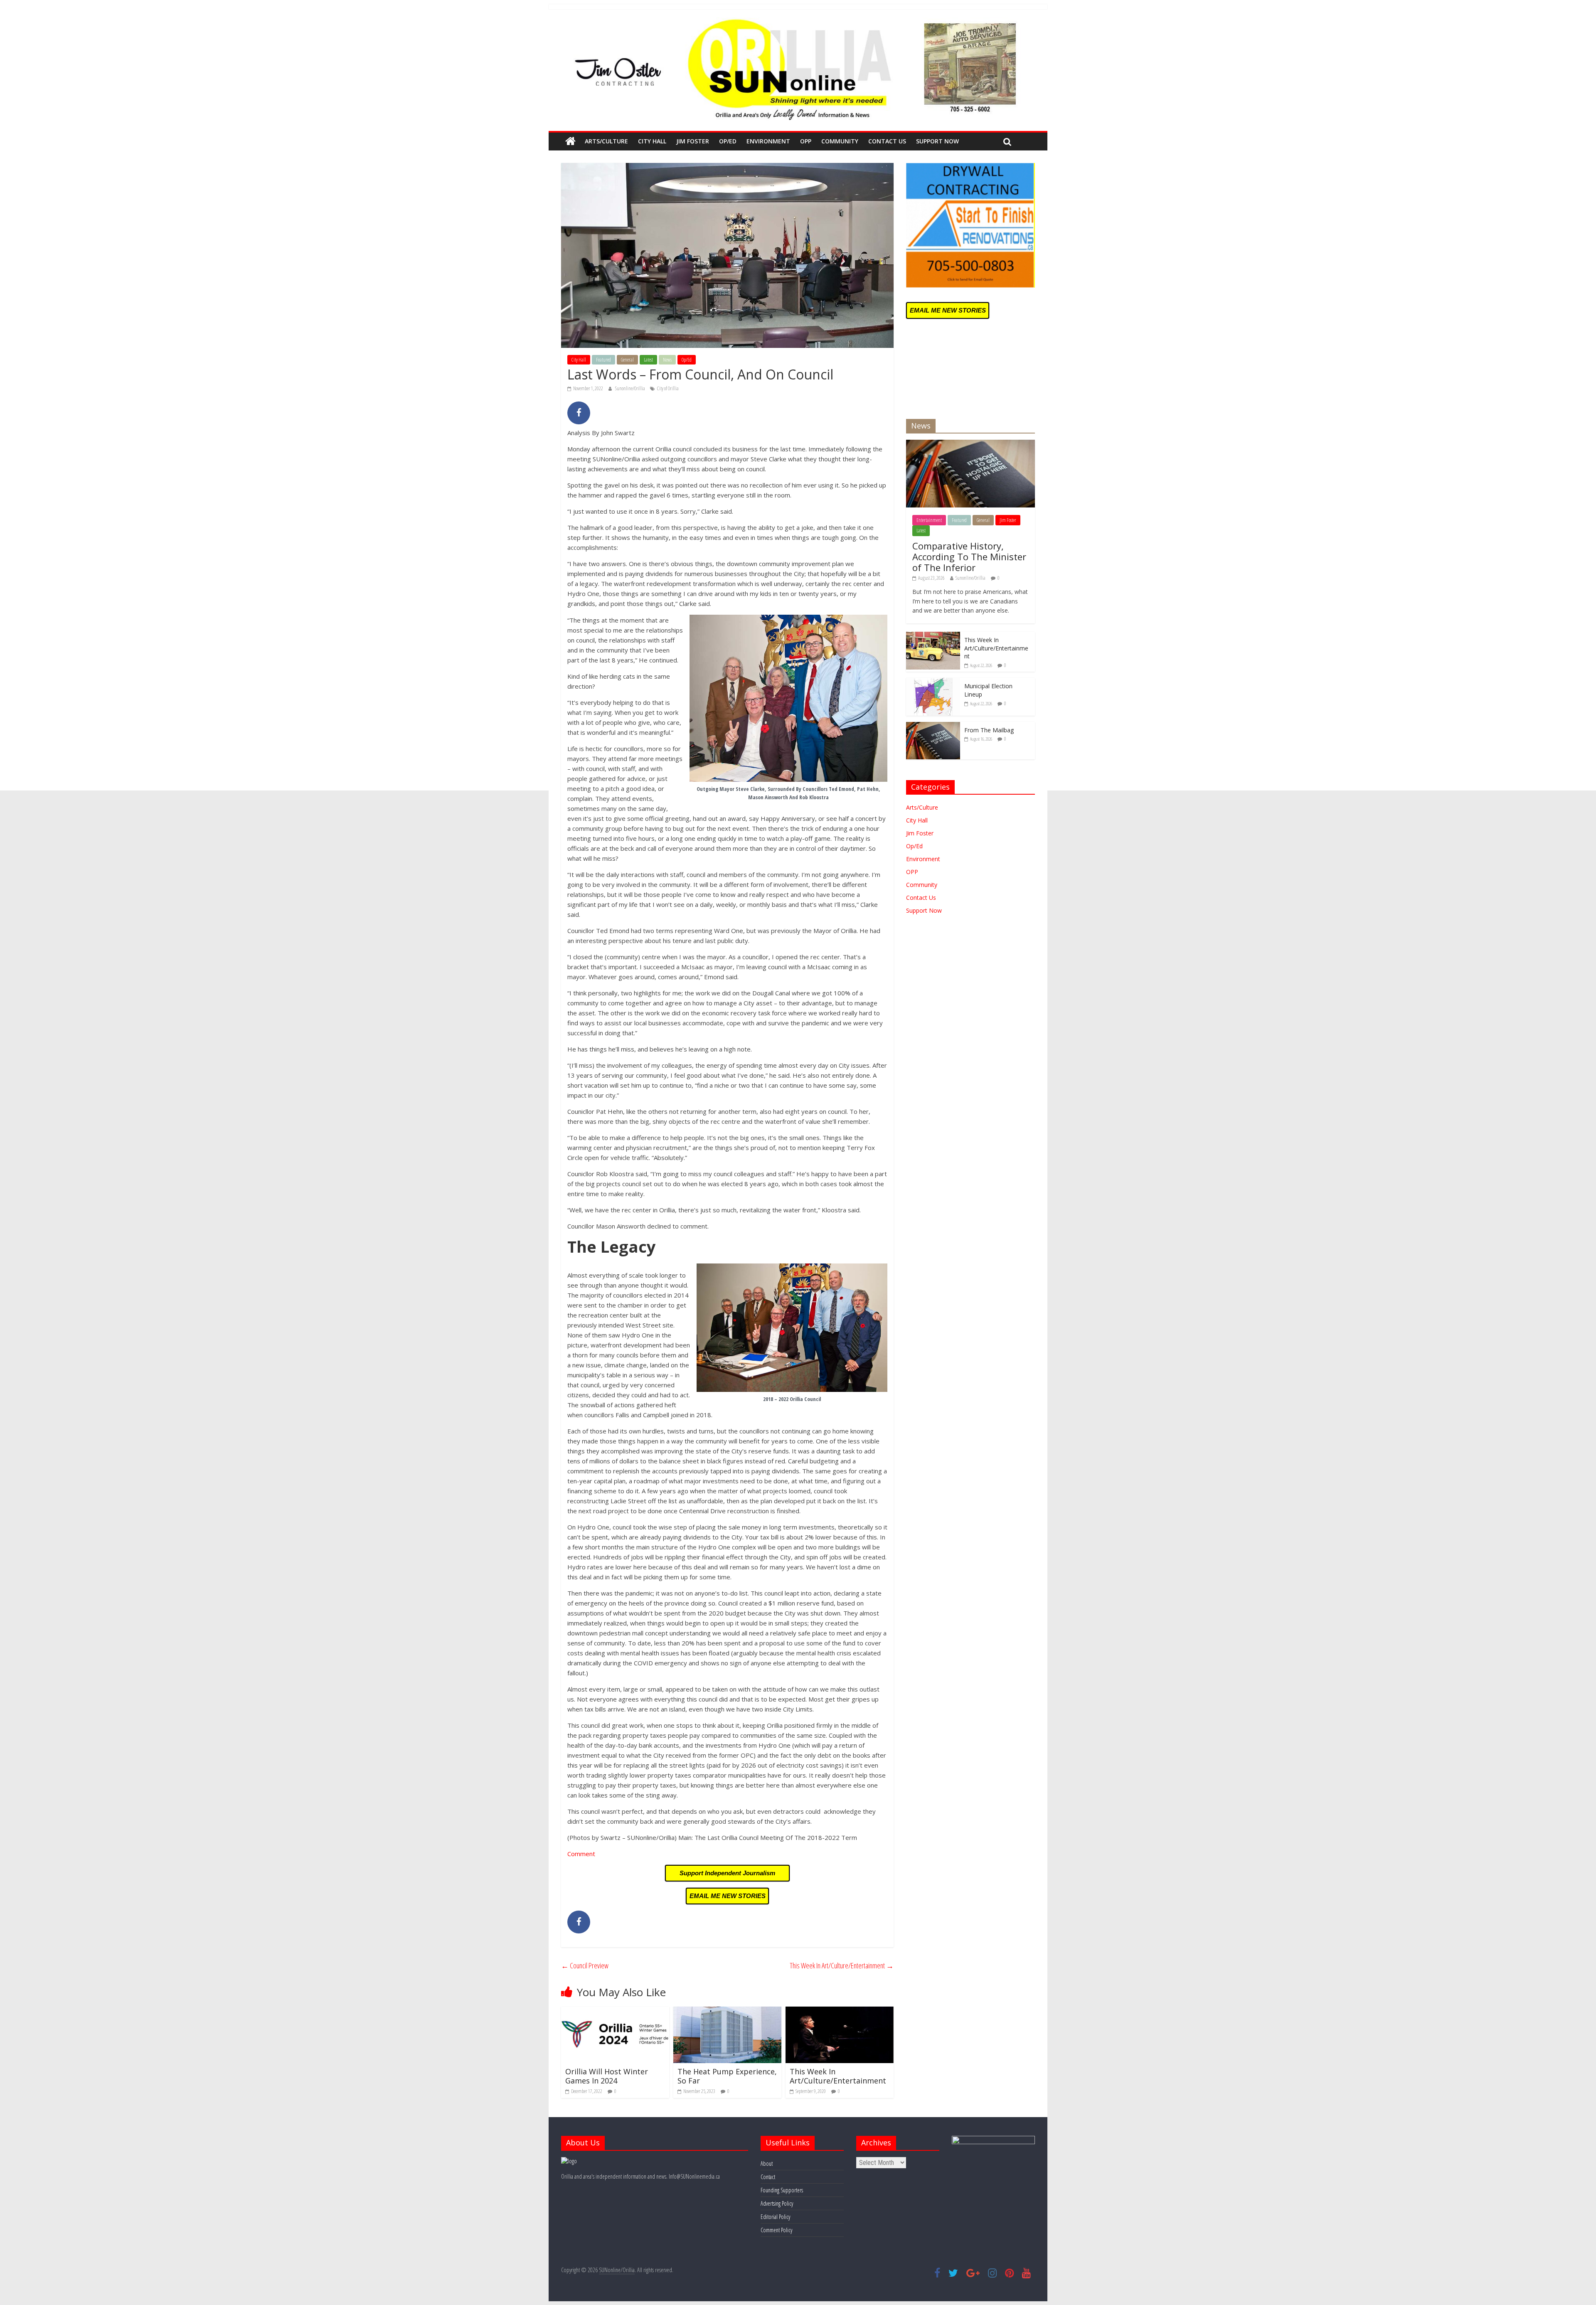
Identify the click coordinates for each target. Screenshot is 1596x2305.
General (627, 360)
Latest (648, 360)
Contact (768, 2177)
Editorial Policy (775, 2217)
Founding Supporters (782, 2190)
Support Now (937, 141)
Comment (581, 1854)
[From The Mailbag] (933, 726)
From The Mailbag (989, 730)
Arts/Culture (606, 141)
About (767, 2163)
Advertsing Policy (777, 2203)
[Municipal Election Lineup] (933, 682)
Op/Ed (728, 141)
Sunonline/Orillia (631, 388)
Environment (768, 141)
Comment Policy (776, 2230)
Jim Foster (693, 141)
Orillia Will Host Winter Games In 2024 (607, 2076)
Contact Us (887, 141)
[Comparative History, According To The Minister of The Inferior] (970, 444)
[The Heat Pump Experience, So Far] (727, 2012)
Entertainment (929, 520)
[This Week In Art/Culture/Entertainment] (840, 2012)
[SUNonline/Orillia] (570, 141)
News (667, 360)
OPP (806, 141)
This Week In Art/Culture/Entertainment (842, 1965)
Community (840, 141)
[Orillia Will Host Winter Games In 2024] (615, 2012)
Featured (603, 360)
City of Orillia (668, 388)
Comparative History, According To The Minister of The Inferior (969, 557)
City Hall (652, 141)
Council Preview (585, 1965)
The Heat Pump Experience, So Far (727, 2076)
